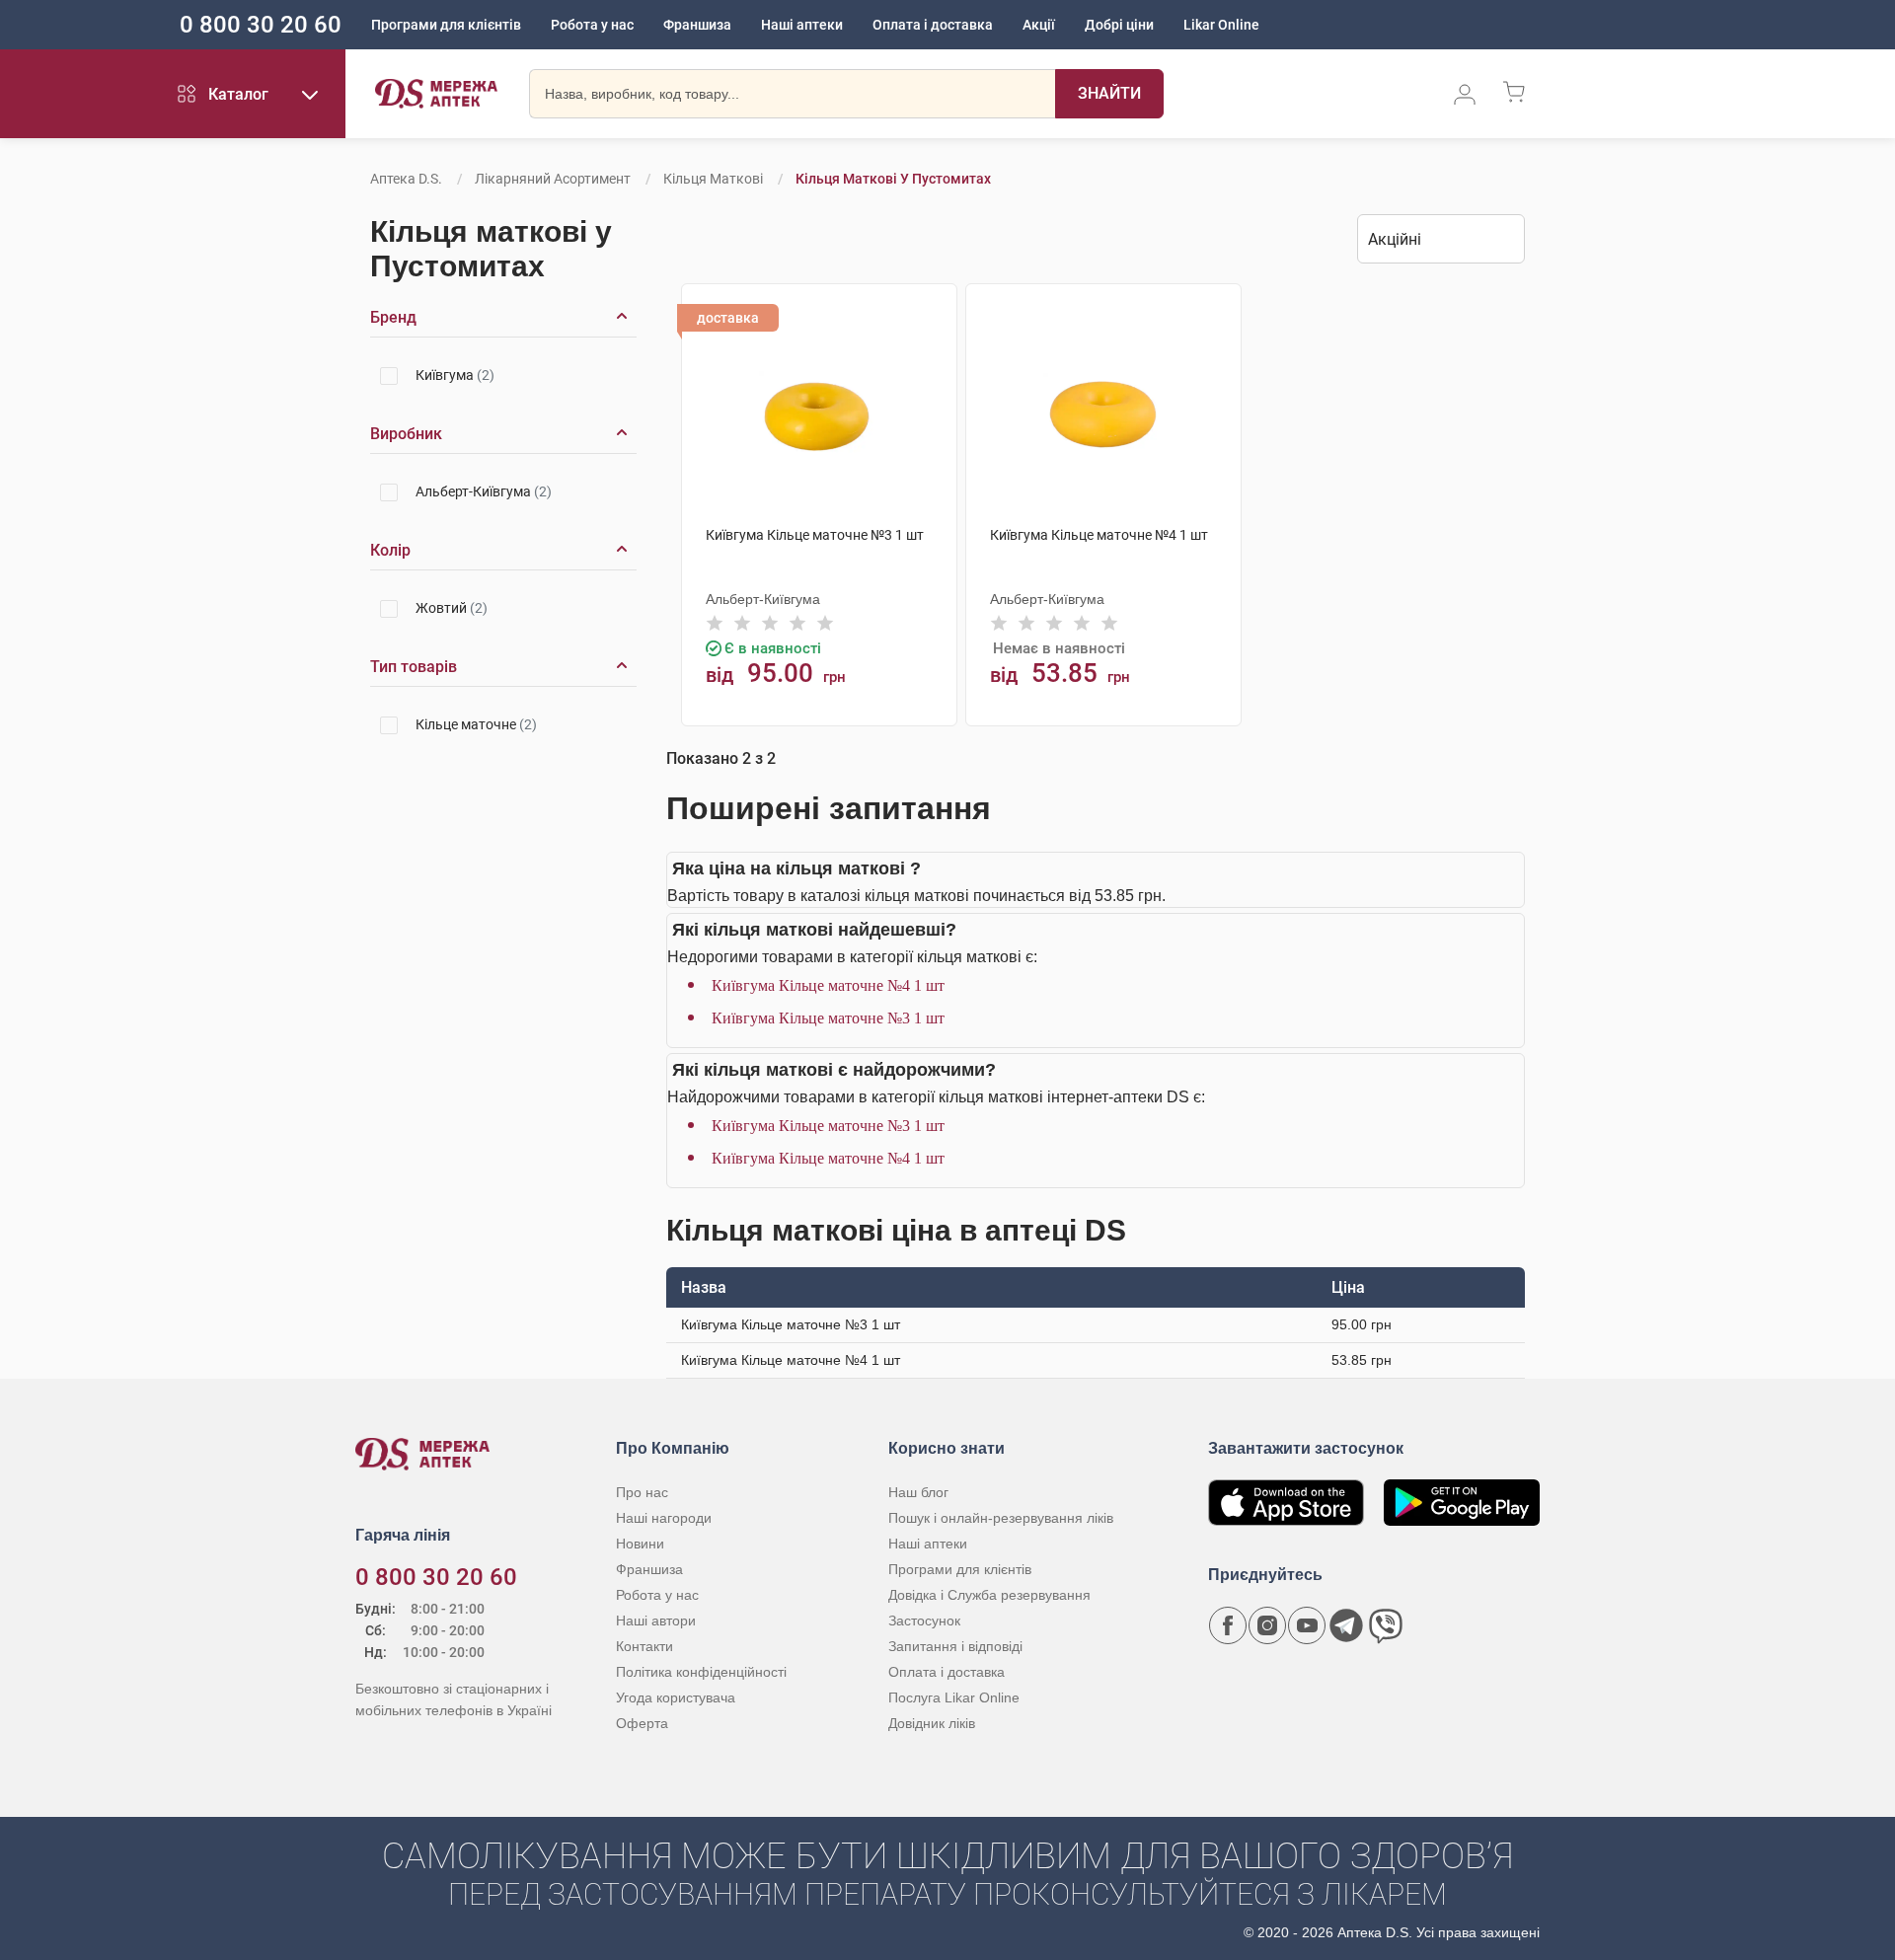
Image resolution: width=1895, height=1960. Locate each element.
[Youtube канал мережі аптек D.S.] (1307, 1625)
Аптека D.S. (406, 179)
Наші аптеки (802, 25)
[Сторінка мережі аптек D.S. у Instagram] (1267, 1625)
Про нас (642, 1492)
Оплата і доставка (933, 25)
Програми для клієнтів (446, 25)
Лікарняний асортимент (553, 179)
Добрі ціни (1119, 25)
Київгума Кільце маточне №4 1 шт (828, 985)
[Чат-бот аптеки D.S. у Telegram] (1346, 1625)
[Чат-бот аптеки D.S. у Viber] (1386, 1625)
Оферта (642, 1723)
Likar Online (1221, 25)
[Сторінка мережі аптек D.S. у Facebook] (1228, 1625)
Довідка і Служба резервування (989, 1595)
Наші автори (656, 1621)
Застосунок (924, 1621)
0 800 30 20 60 (261, 25)
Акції (1039, 25)
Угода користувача (676, 1697)
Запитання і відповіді (955, 1646)
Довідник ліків (932, 1723)
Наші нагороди (664, 1518)
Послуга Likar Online (954, 1697)
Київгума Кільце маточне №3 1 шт (828, 1018)
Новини (640, 1544)
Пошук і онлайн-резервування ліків (1001, 1518)
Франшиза (697, 25)
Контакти (644, 1646)
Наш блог (918, 1492)
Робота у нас (592, 25)
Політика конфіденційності (701, 1672)
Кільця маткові (713, 179)
